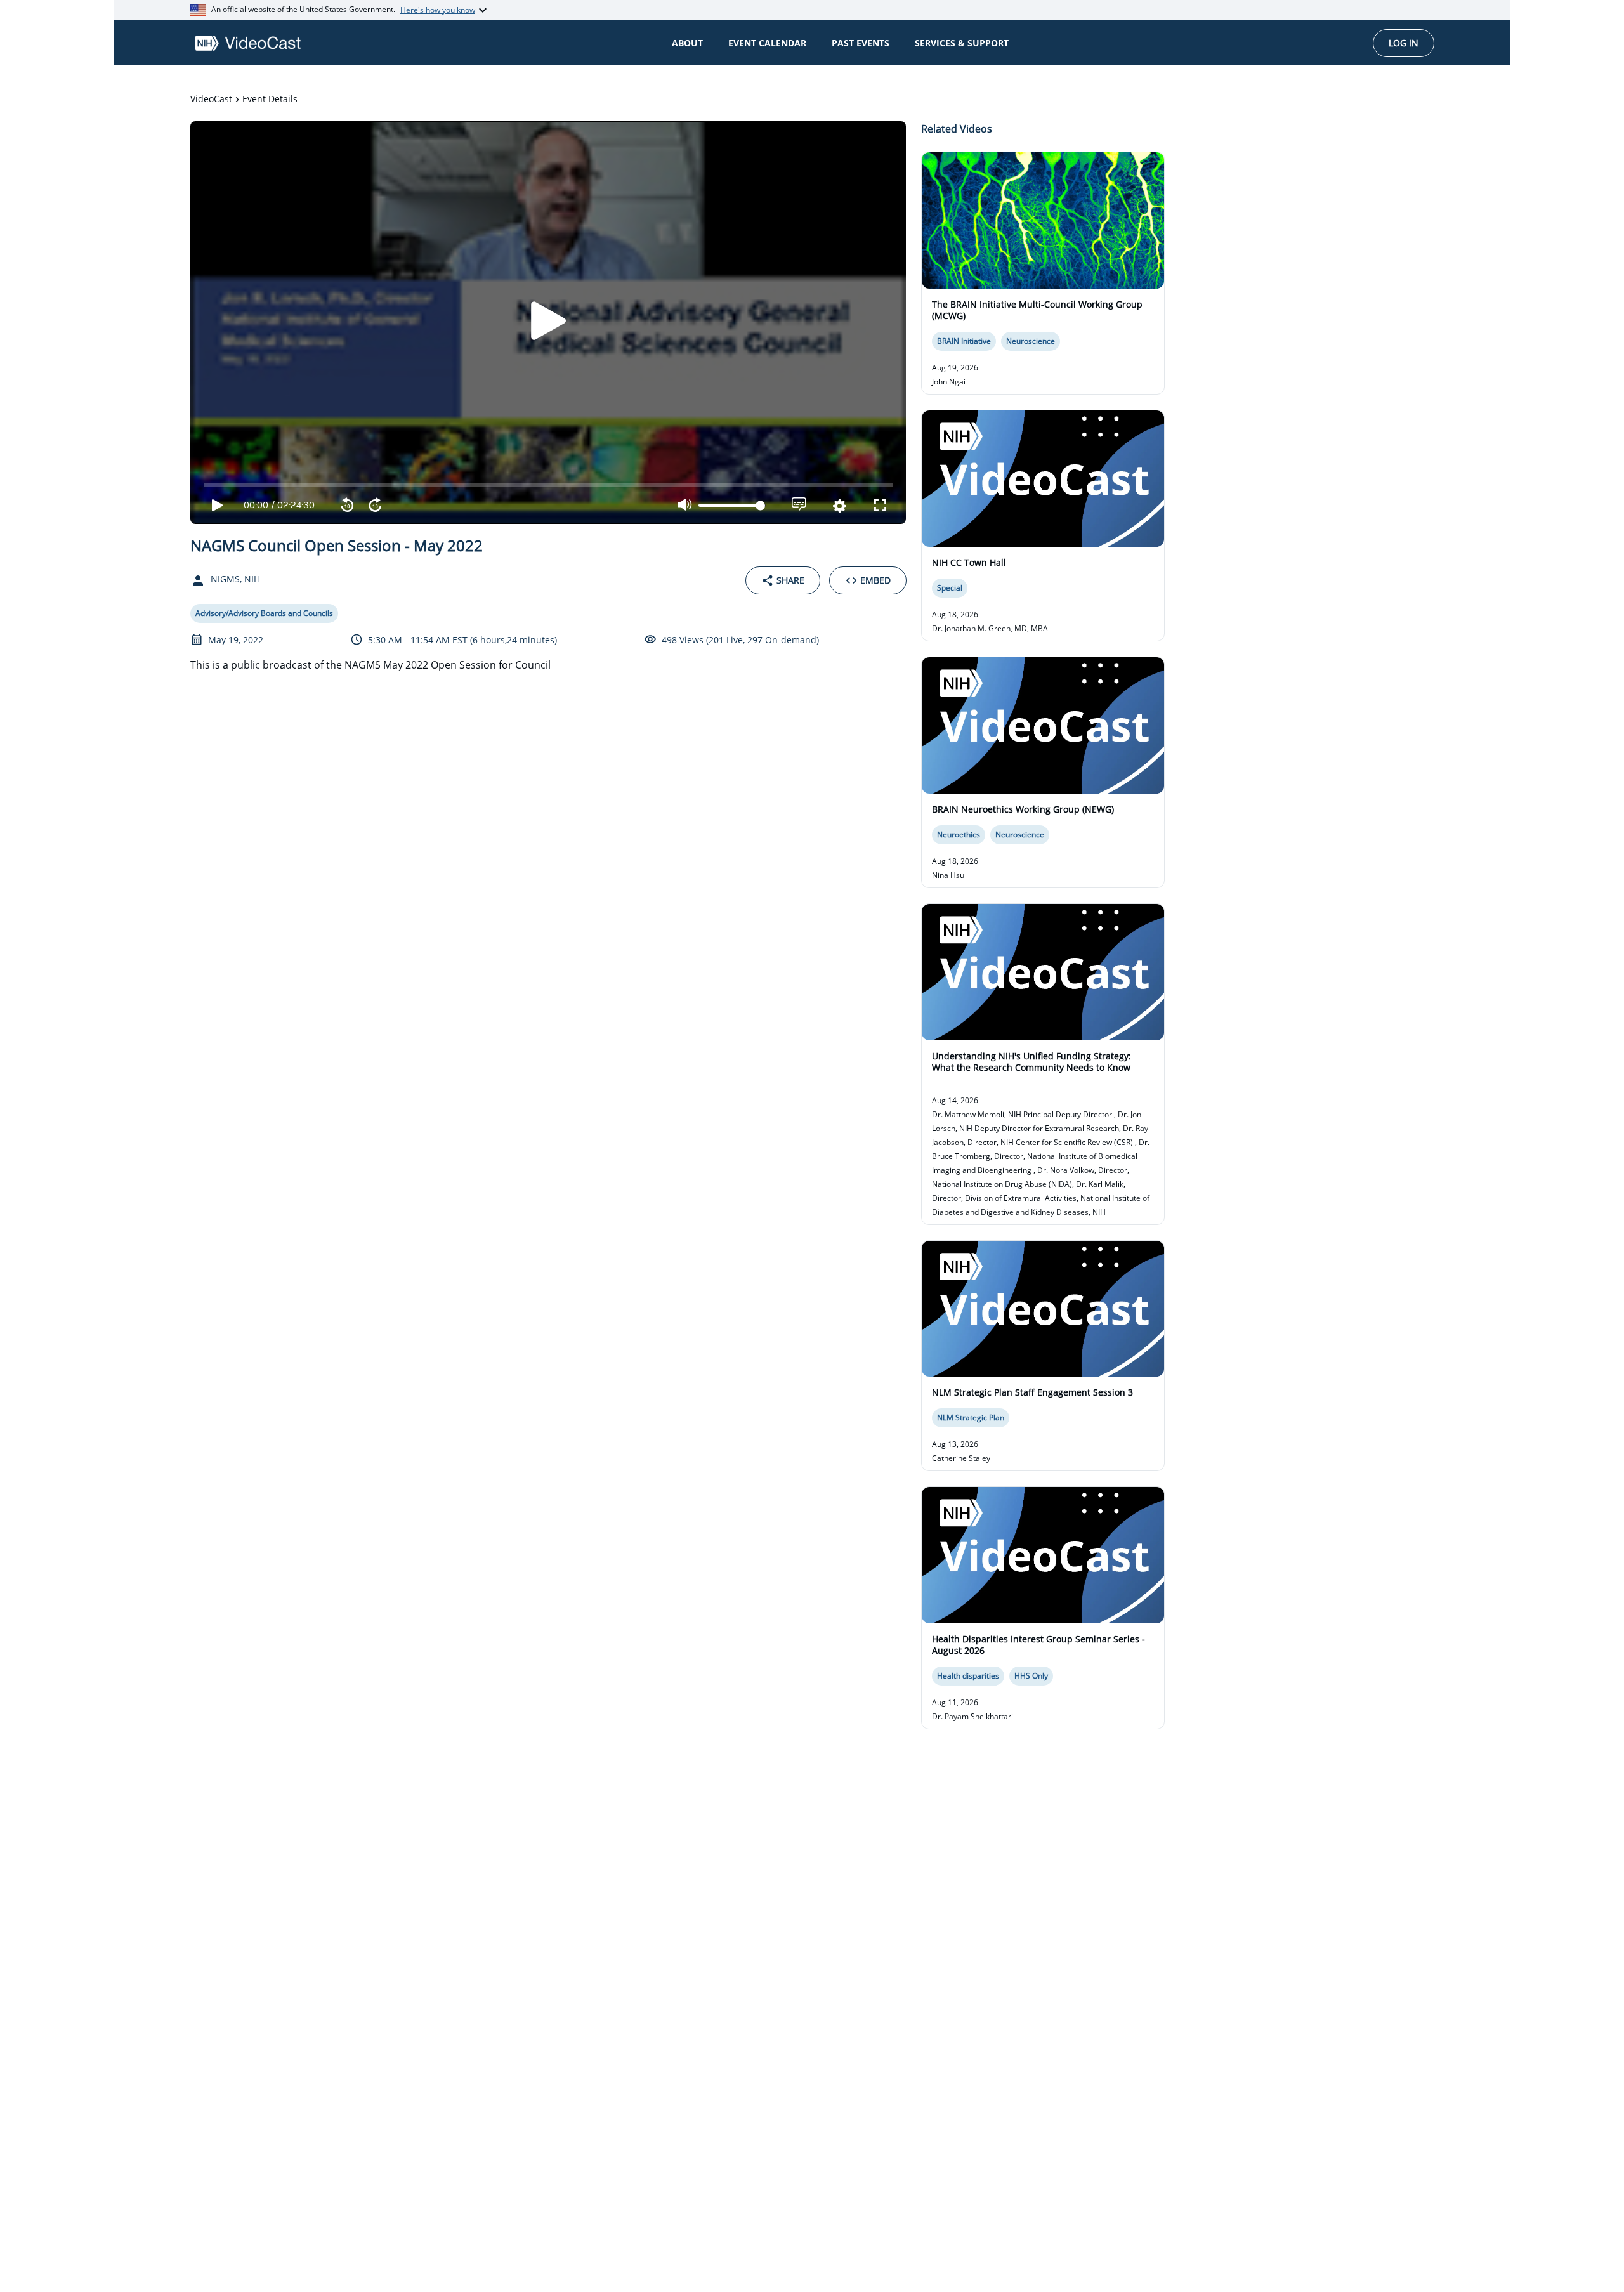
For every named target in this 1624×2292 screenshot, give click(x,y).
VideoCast (211, 99)
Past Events (861, 43)
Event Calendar (767, 43)
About (687, 43)
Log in (1404, 43)
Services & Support (962, 43)
